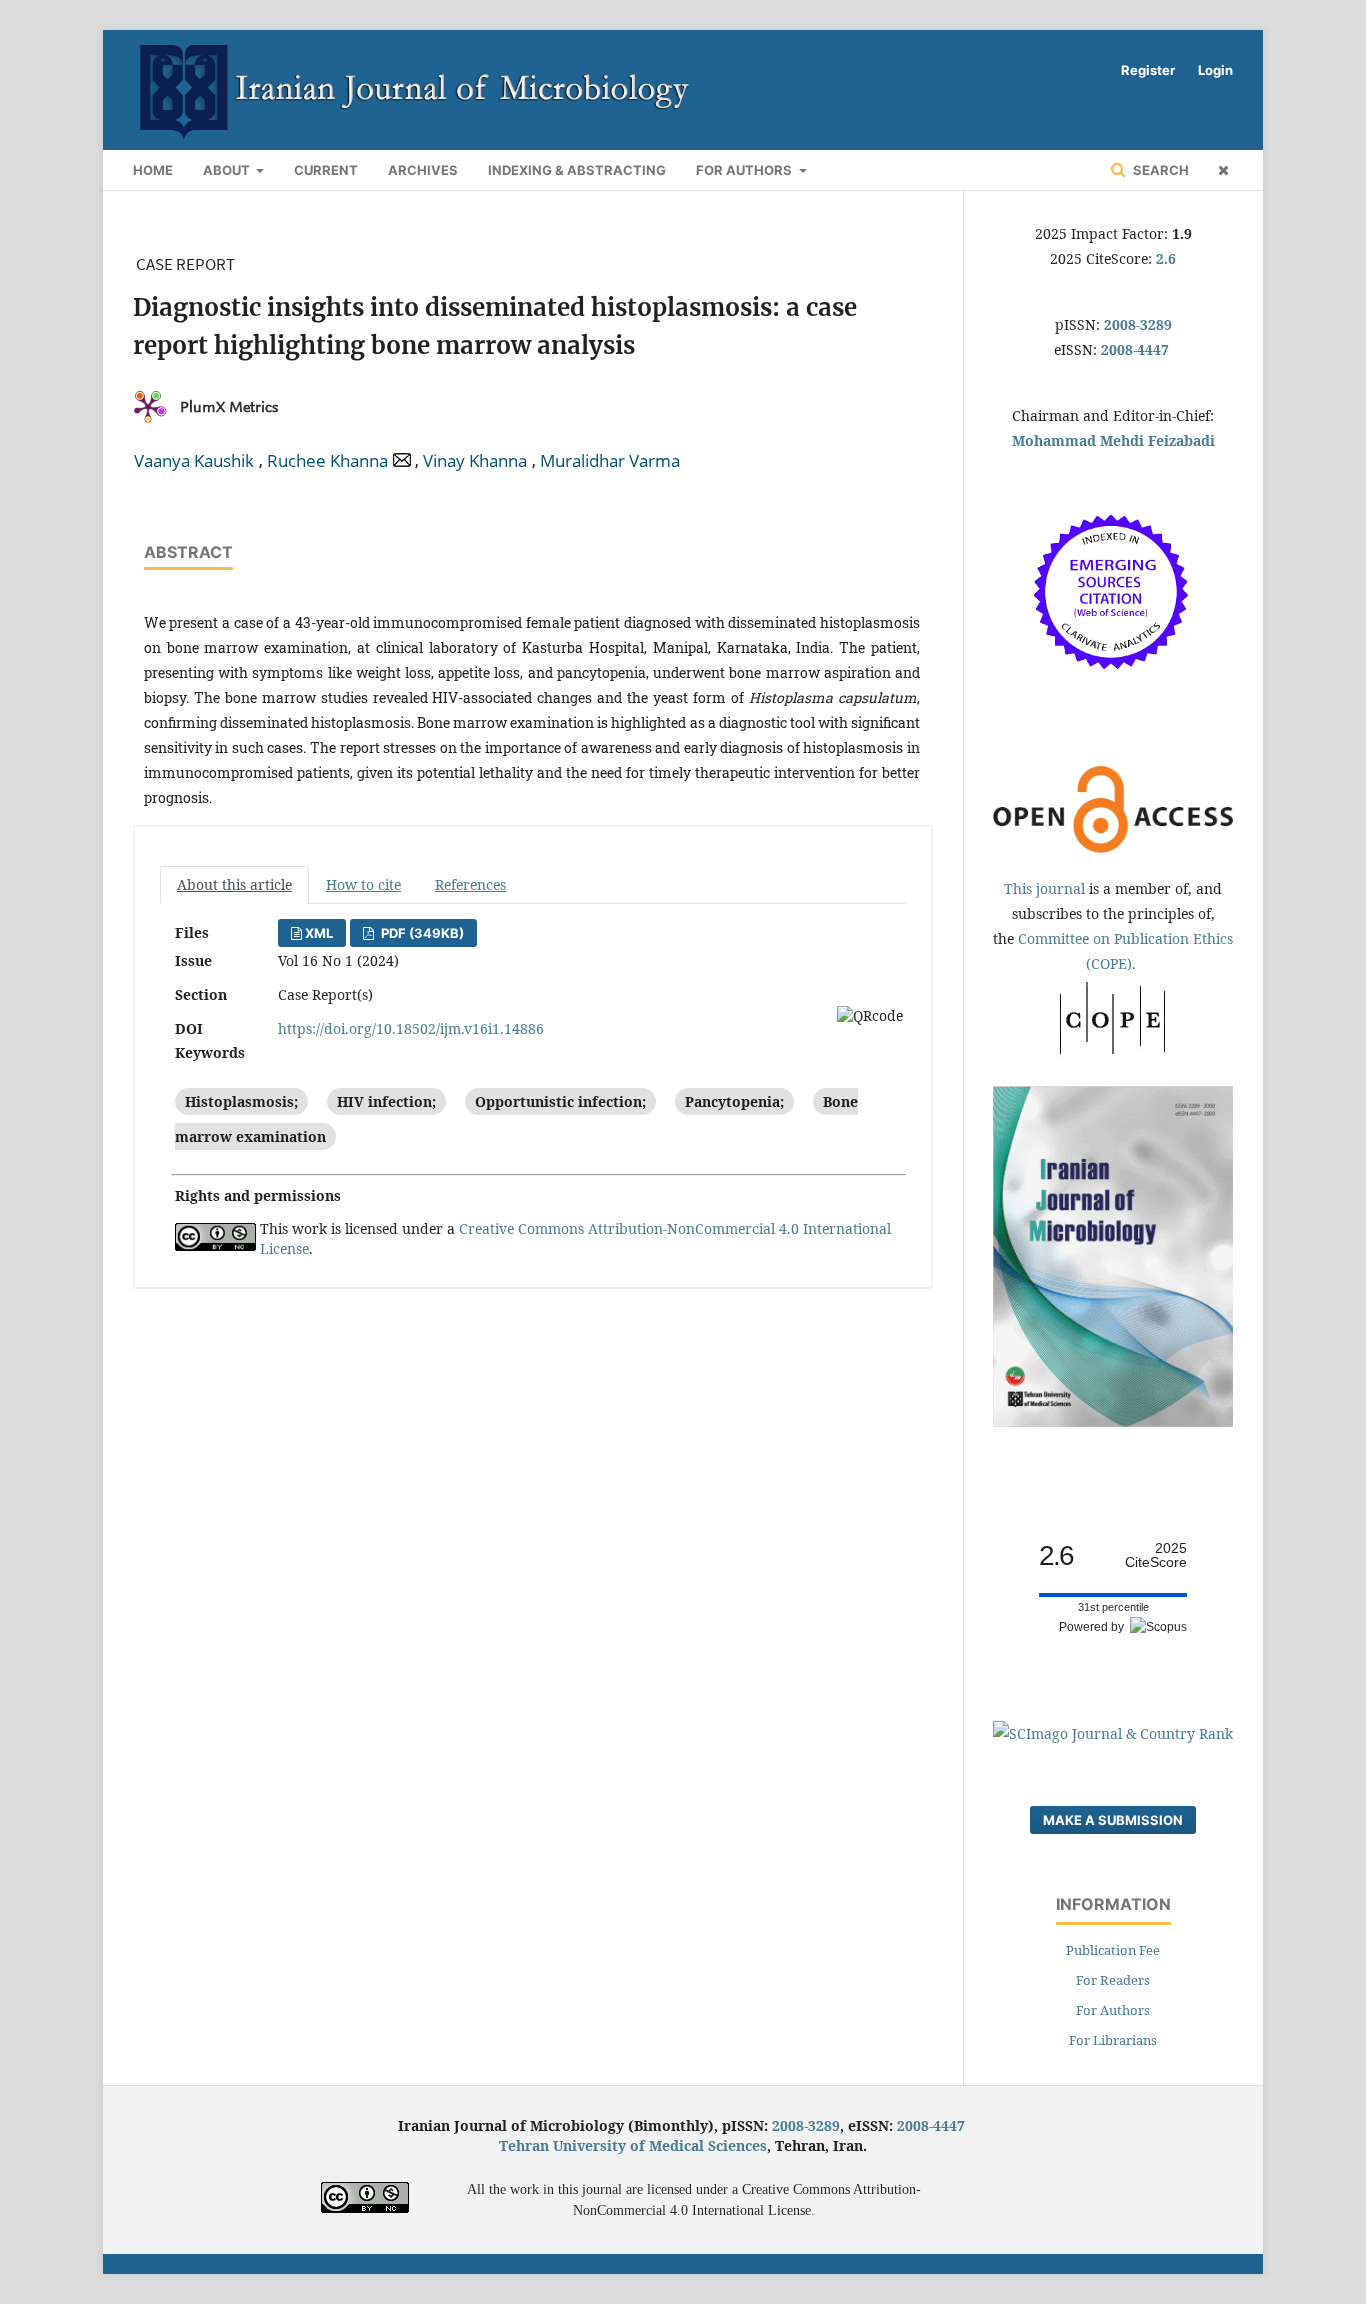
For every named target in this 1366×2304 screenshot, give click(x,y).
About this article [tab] (234, 884)
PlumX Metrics (229, 407)
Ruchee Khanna (327, 461)
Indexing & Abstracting (577, 170)
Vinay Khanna (475, 461)
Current (326, 170)
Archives (423, 170)
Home (153, 170)
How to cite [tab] (363, 884)
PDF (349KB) (421, 933)
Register (1148, 70)
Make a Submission (1113, 1820)
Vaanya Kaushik (194, 461)
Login (1215, 70)
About (228, 170)
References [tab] (470, 884)
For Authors (745, 170)
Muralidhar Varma (610, 461)
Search (1159, 170)
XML (319, 933)
